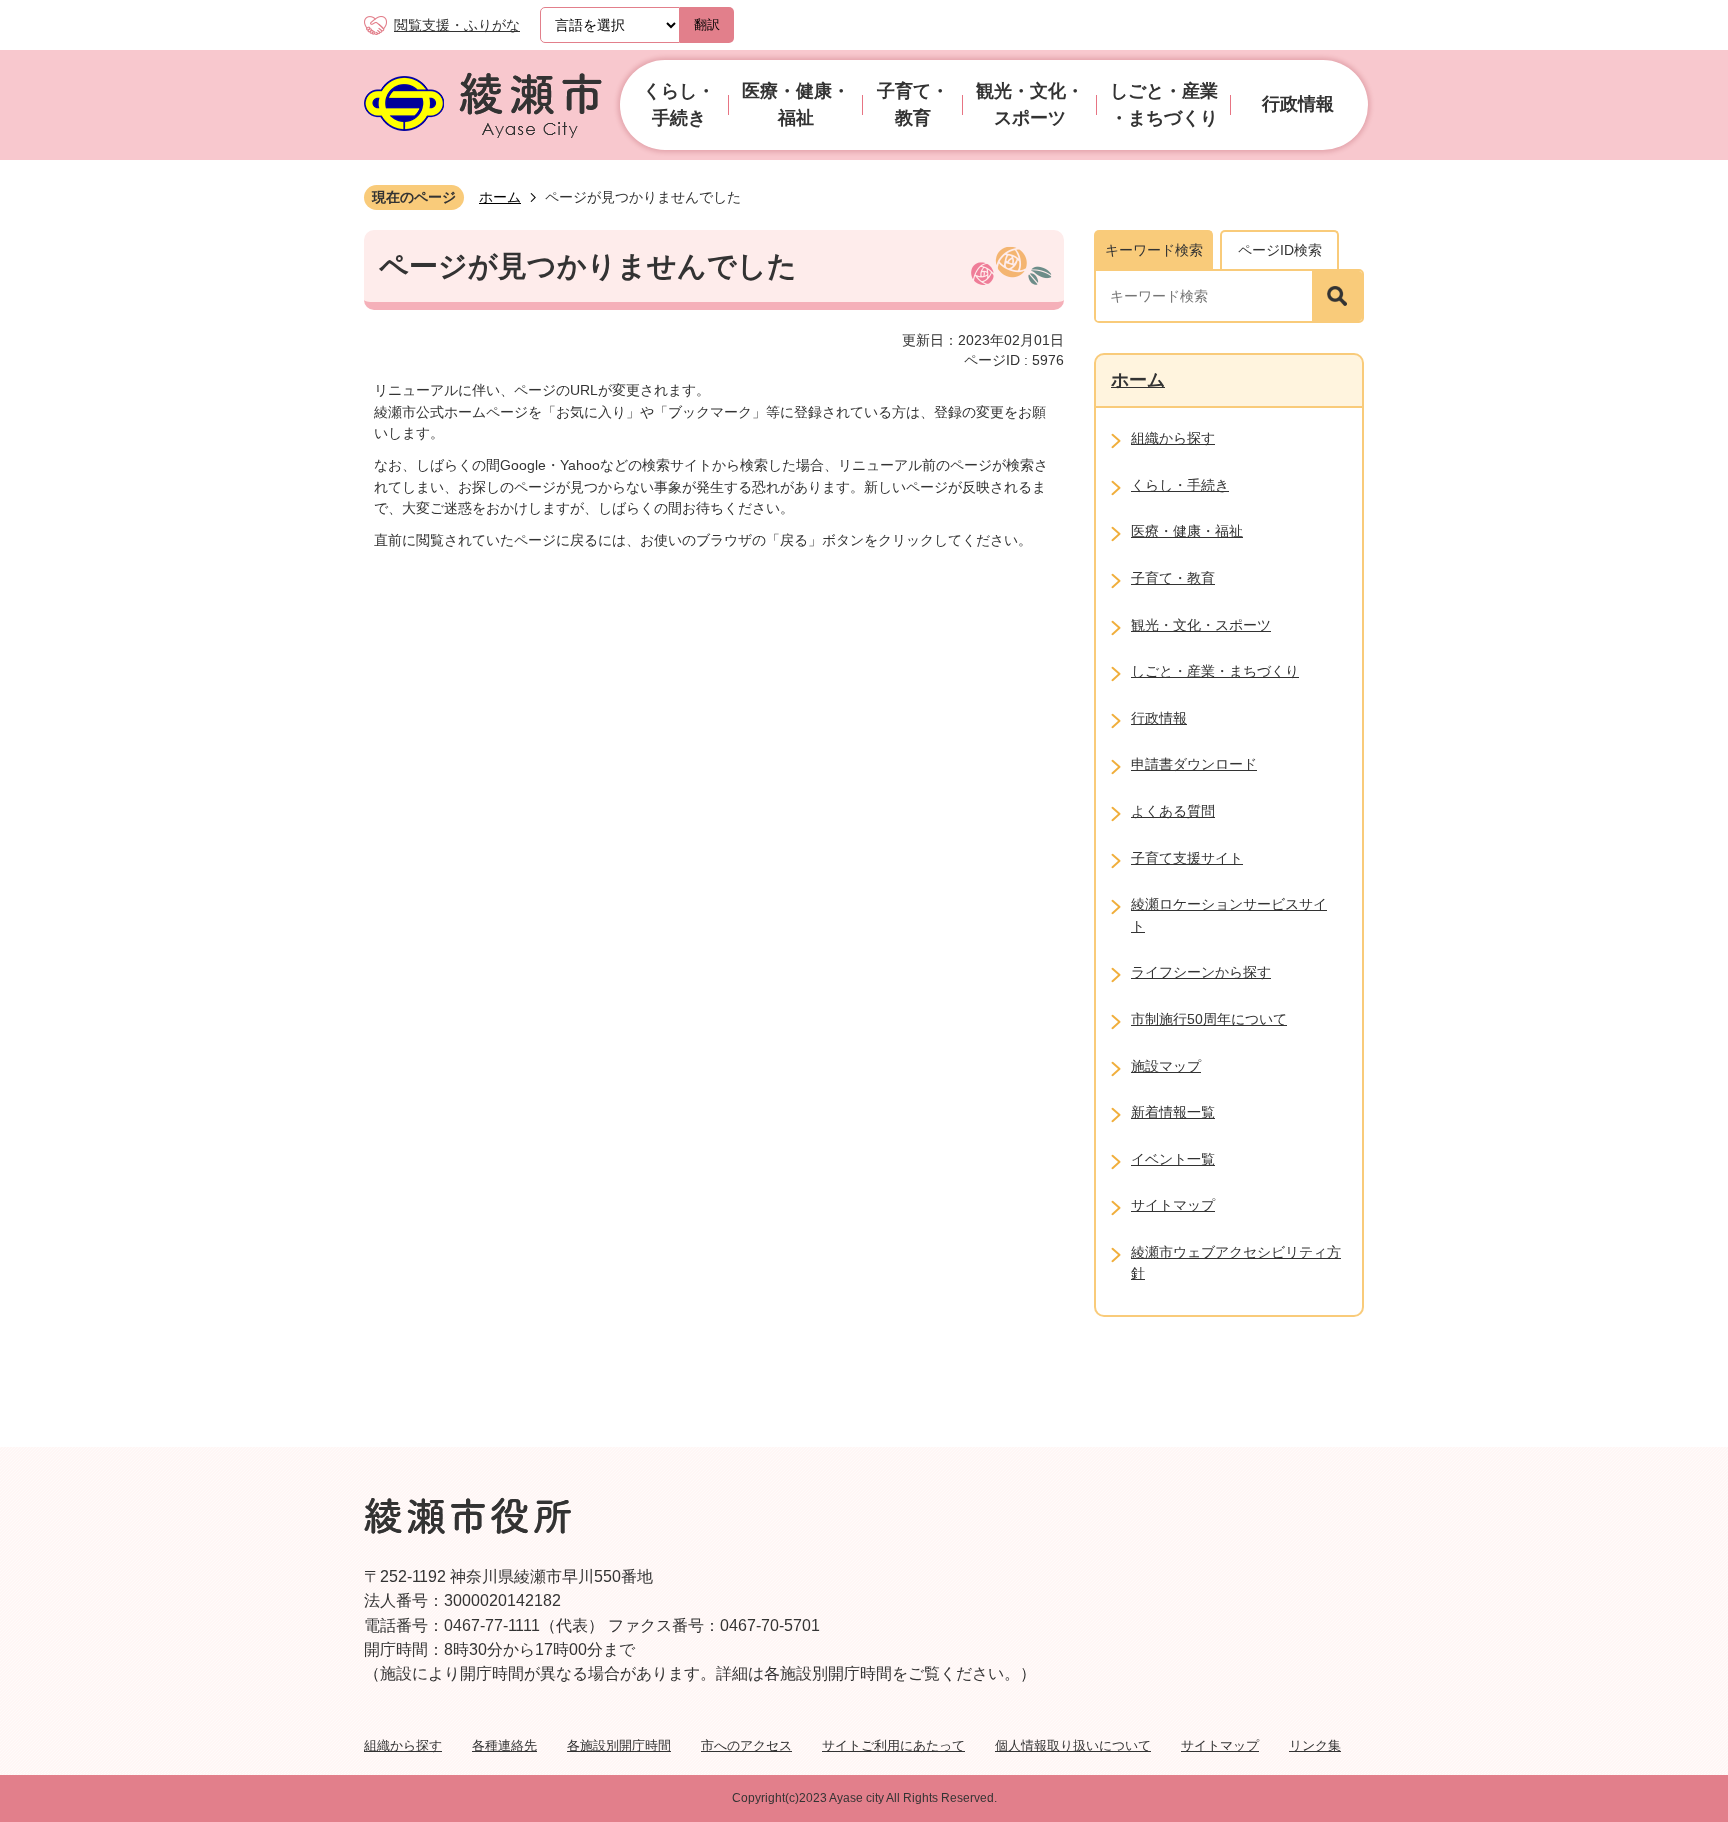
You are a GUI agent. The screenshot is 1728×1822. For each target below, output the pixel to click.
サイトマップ (1220, 1745)
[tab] (1153, 250)
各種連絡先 (504, 1745)
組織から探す (403, 1745)
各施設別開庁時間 (619, 1745)
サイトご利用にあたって (893, 1745)
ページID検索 (1280, 250)
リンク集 (1315, 1745)
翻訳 (707, 24)
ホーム (500, 197)
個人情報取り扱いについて (1073, 1745)
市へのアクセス (746, 1745)
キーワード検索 (1154, 250)
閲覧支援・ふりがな (457, 25)
